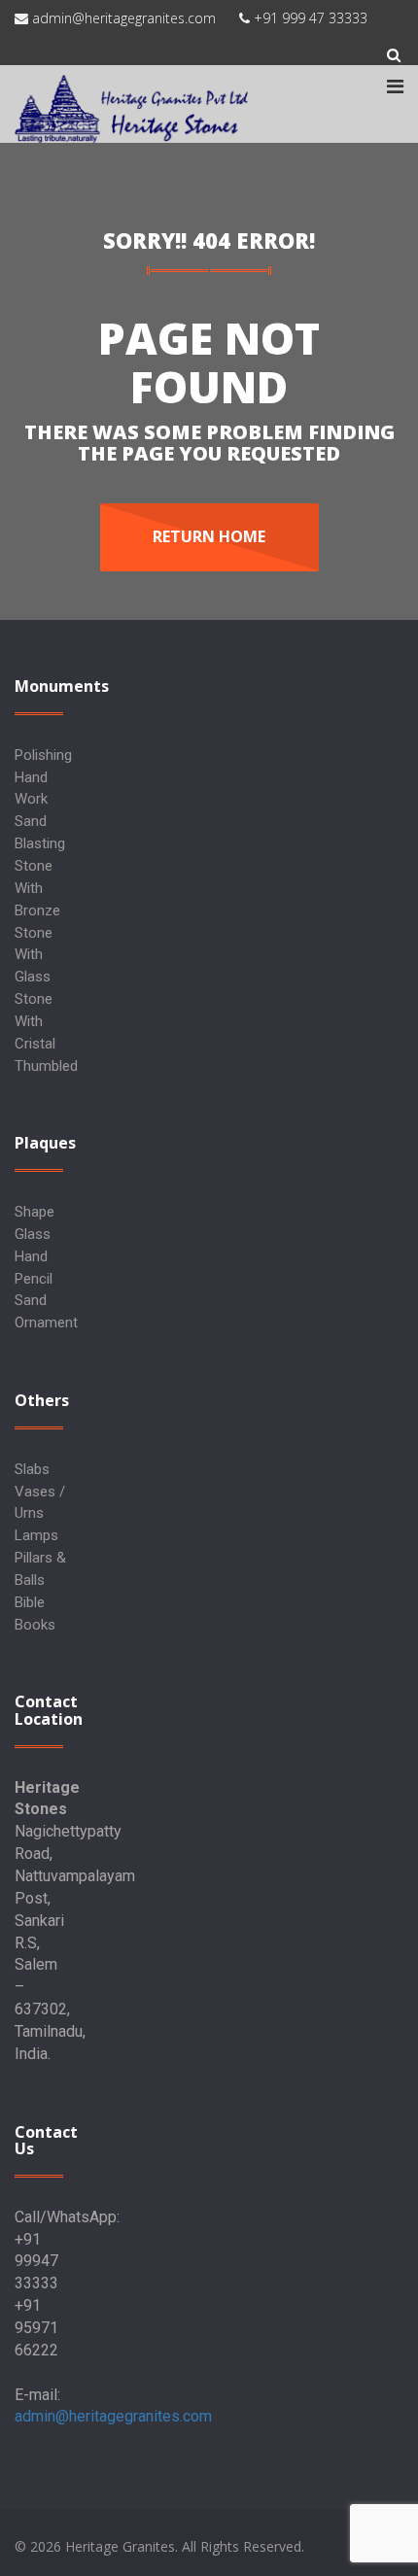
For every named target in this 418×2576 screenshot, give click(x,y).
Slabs (32, 1469)
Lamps (36, 1535)
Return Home (209, 536)
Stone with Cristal (35, 1021)
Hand (31, 1256)
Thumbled (46, 1066)
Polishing (43, 755)
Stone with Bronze (37, 888)
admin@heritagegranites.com (113, 2416)
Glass (33, 1234)
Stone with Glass (34, 955)
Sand (31, 1300)
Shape (35, 1212)
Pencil (34, 1279)
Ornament (46, 1322)
